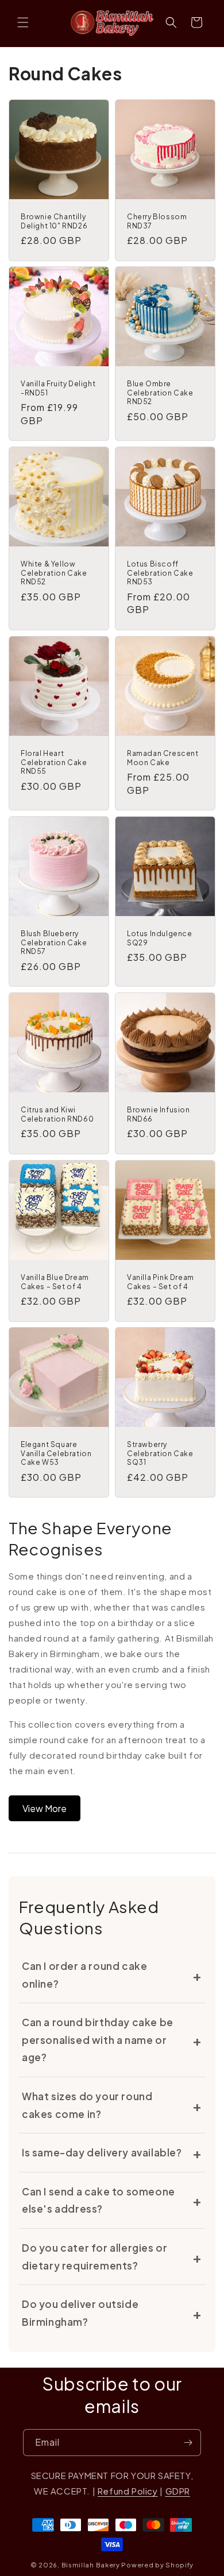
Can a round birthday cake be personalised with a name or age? (98, 2040)
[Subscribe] (188, 2443)
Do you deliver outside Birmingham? (80, 2313)
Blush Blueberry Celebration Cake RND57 (54, 942)
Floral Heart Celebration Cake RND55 (54, 762)
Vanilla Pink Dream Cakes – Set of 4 (161, 1282)
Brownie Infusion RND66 (159, 1114)
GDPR (178, 2491)
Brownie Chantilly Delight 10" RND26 (54, 221)
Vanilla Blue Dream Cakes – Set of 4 (55, 1282)
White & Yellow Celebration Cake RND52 (54, 573)
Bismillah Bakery (91, 2565)
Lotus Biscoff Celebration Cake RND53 (160, 573)
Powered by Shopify (157, 2565)
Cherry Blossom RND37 (157, 221)
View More (45, 1808)
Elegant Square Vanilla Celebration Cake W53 (56, 1453)
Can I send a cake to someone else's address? (99, 2200)
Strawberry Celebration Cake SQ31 (160, 1453)
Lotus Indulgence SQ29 (160, 938)
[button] (23, 22)
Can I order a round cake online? (84, 1975)
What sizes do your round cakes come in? (87, 2105)
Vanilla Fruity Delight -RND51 (58, 388)
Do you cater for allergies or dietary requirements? (94, 2257)
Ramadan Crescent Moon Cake (163, 758)
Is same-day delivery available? (102, 2152)
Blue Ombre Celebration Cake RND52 (160, 393)
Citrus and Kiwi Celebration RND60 (57, 1114)
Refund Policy (128, 2491)
